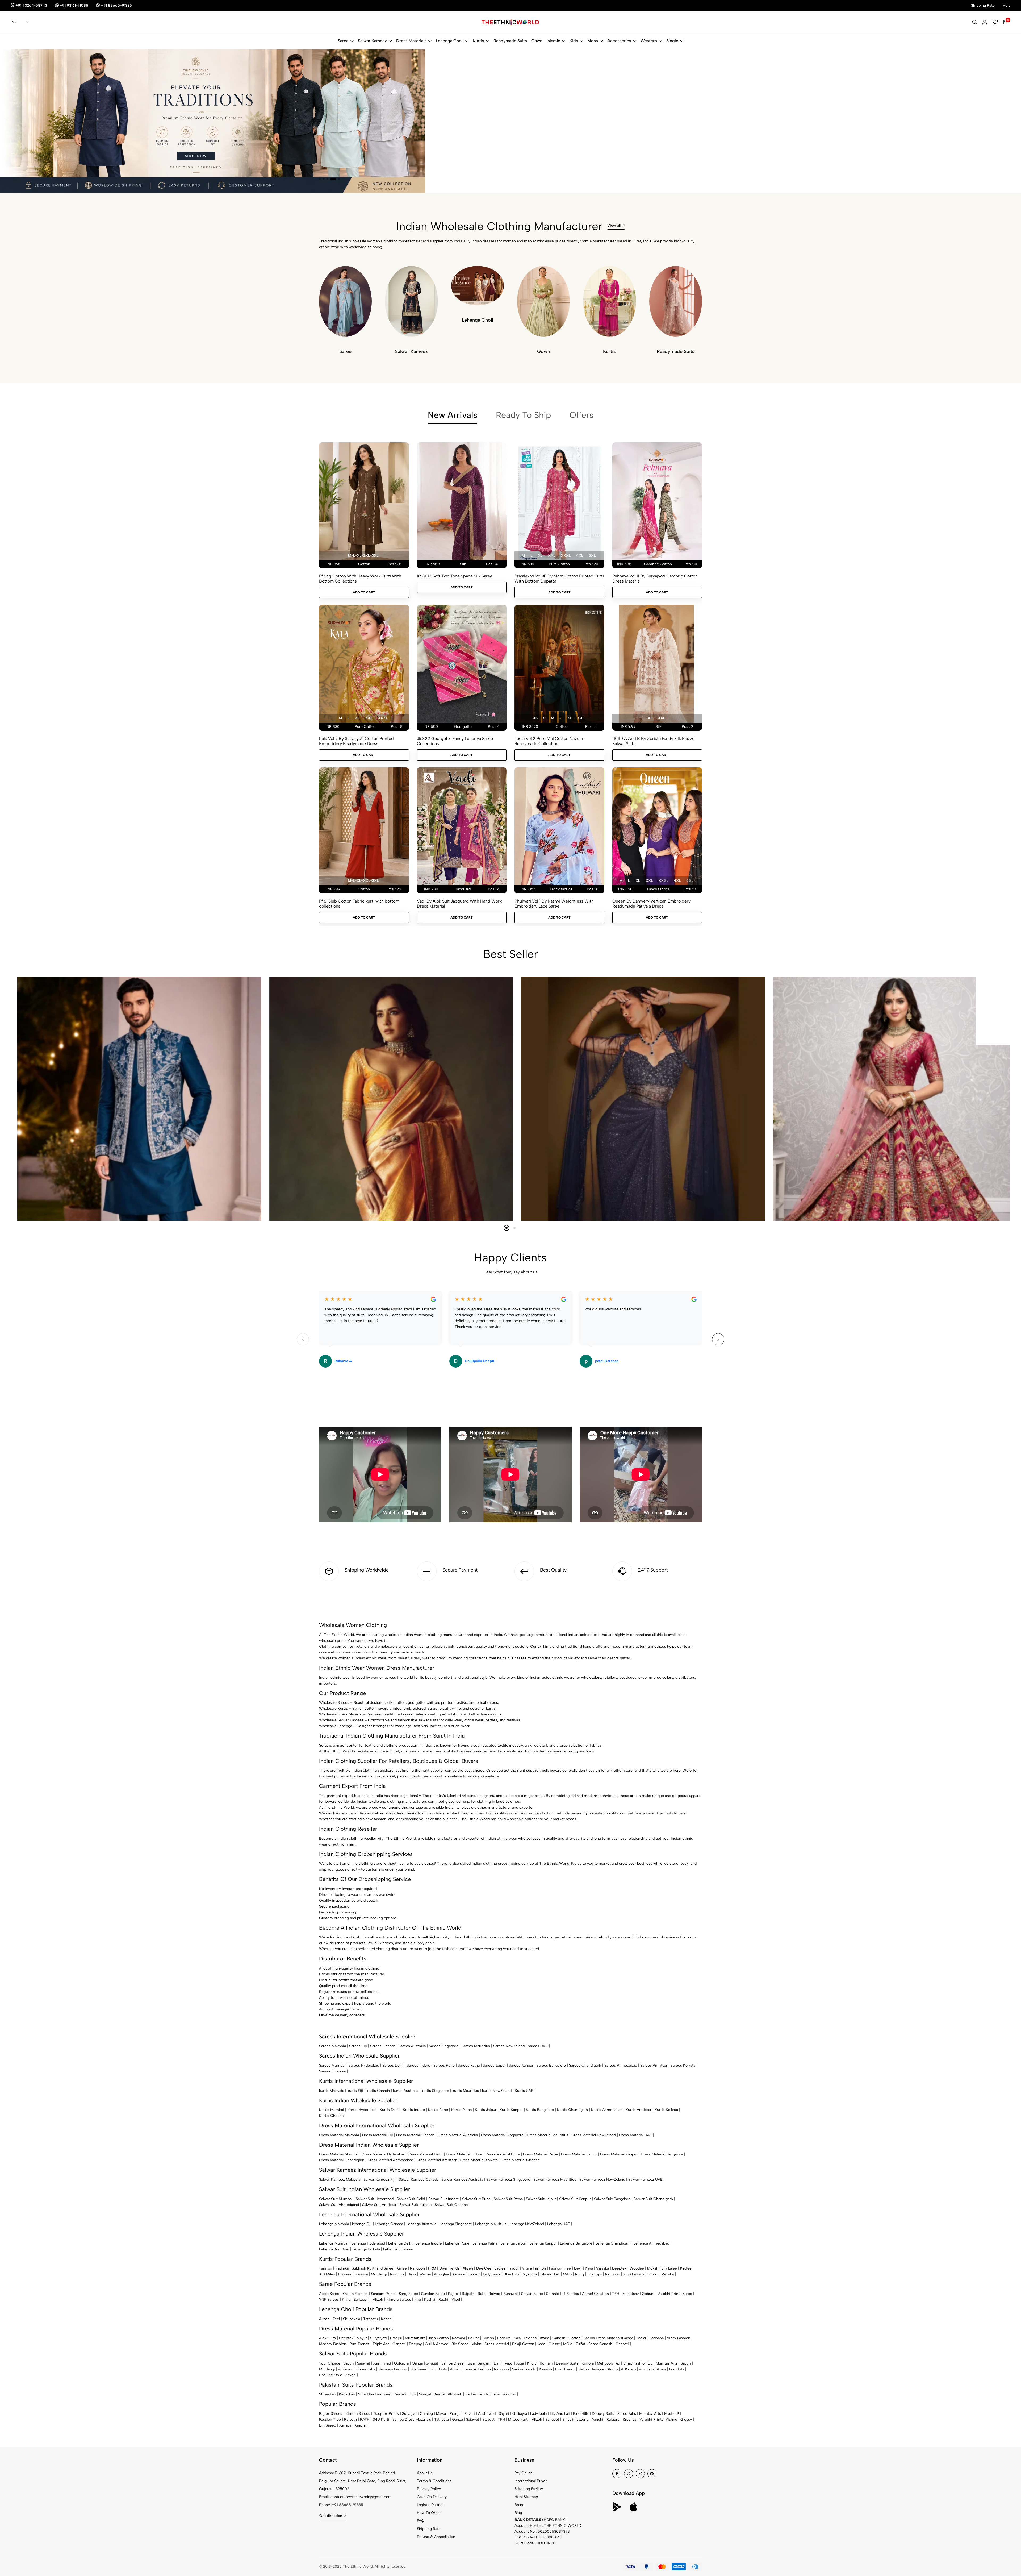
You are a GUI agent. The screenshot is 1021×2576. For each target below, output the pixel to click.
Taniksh (326, 2268)
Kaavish (545, 2369)
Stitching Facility (529, 2489)
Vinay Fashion (679, 2338)
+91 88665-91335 (348, 2505)
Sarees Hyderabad (364, 2065)
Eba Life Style (331, 2375)
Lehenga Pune (457, 2243)
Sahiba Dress (452, 2363)
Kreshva (629, 2419)
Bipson (488, 2338)
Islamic (553, 41)
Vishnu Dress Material (490, 2344)
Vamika (668, 2274)
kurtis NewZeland (497, 2091)
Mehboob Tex (608, 2363)
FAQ (420, 2521)
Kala (517, 2338)
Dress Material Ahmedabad (390, 2160)
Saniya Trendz (524, 2369)
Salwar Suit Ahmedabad (339, 2205)
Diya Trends (449, 2268)
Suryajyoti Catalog (417, 2414)
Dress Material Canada (415, 2135)
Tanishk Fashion (477, 2369)
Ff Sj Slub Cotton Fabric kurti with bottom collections (359, 904)
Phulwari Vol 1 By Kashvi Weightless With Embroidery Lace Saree (554, 904)
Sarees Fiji (358, 2046)
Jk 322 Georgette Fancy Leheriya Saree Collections (455, 741)
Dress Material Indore (464, 2154)
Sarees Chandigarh (585, 2065)
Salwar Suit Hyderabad (375, 2199)
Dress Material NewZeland (594, 2135)
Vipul (456, 2299)
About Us (425, 2473)
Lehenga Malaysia (334, 2224)
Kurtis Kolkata (666, 2110)
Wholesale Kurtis (333, 1708)
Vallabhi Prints (651, 2419)
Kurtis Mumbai (332, 2110)
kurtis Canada (378, 2091)
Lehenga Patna (485, 2243)
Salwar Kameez (372, 41)
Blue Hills (511, 2274)
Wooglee (442, 2274)
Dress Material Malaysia (339, 2135)
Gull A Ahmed (437, 2344)
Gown (537, 41)
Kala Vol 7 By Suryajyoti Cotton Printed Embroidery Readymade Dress (356, 741)
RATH (365, 2419)
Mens (593, 41)
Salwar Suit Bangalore (612, 2199)
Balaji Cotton (523, 2344)
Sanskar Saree (433, 2294)
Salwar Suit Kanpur (575, 2199)
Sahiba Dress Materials (603, 2338)
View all (614, 225)
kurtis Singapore (435, 2091)
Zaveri (351, 2375)
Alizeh (468, 2268)
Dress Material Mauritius (547, 2135)
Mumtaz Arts (667, 2363)
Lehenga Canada (389, 2224)
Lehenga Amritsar (334, 2249)
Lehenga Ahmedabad (651, 2243)
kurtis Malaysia (332, 2091)
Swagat (432, 2363)
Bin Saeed (460, 2344)
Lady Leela (492, 2274)
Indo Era (397, 2274)
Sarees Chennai (332, 2071)
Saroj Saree (408, 2294)
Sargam (484, 2363)
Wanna (425, 2274)
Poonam (345, 2274)
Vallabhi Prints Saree (675, 2294)
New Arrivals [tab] (453, 415)
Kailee (402, 2268)
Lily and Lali (550, 2274)
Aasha (440, 2394)
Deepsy (415, 2344)
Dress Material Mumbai (339, 2154)
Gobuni (648, 2294)
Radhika (342, 2268)
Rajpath (468, 2294)
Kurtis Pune (438, 2110)
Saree (343, 41)
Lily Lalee (669, 2268)
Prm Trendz (359, 2344)
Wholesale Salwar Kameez (341, 1720)
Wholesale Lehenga (336, 1726)
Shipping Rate (429, 2529)
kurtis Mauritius (466, 2091)
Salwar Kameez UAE (645, 2180)
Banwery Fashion (393, 2369)
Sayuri (349, 2363)
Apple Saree (329, 2294)
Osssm (474, 2274)
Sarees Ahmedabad (621, 2065)
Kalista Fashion (355, 2294)
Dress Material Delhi (426, 2154)
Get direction (331, 2516)
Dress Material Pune (503, 2154)
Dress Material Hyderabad (383, 2154)
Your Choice (330, 2363)
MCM (568, 2344)
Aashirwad (382, 2363)
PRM (432, 2268)
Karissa (362, 2274)
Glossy (554, 2344)
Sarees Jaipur (494, 2065)
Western (649, 41)
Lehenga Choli (450, 41)
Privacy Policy (429, 2489)
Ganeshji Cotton (566, 2338)
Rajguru (613, 2419)
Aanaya (345, 2425)
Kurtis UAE (524, 2091)
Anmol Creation (595, 2294)
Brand (519, 2505)
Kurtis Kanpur (511, 2110)
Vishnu (671, 2419)
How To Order (429, 2513)
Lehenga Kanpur (543, 2243)
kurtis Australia (406, 2091)
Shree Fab (327, 2394)
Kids (574, 41)
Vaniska (602, 2268)
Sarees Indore (419, 2065)
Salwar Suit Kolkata (416, 2205)
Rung (579, 2274)
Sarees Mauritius (476, 2046)
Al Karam (346, 2369)
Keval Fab (347, 2394)
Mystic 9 (530, 2274)
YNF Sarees (329, 2299)
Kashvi (430, 2299)
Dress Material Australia (458, 2135)
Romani (459, 2338)
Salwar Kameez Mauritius (555, 2180)
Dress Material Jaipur (579, 2154)
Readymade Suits (510, 41)
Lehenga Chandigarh (613, 2243)
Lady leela (538, 2414)
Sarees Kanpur (521, 2065)
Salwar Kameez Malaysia (340, 2180)
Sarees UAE (538, 2046)
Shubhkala (352, 2319)
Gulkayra (401, 2363)
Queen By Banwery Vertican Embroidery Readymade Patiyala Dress (651, 904)
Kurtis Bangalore (540, 2110)
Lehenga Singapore (456, 2224)
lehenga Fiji (362, 2224)
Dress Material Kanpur (619, 2154)
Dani (498, 2363)
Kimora (588, 2363)
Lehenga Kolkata (366, 2249)
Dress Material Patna (540, 2154)
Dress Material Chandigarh (342, 2160)
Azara (544, 2338)
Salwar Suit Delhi (411, 2199)
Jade (541, 2344)
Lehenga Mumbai (334, 2243)
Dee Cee (484, 2268)
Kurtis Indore (414, 2110)
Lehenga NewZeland (527, 2224)
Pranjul (396, 2338)
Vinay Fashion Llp (638, 2363)
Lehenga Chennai (398, 2249)
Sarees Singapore (444, 2046)
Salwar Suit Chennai (452, 2205)
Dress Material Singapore (502, 2135)
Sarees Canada (383, 2046)
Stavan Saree (532, 2294)
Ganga (628, 2338)
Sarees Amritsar (654, 2065)
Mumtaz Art (415, 2338)
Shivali (653, 2274)
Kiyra (346, 2299)
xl (540, 556)
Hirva (412, 2274)
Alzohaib (646, 2369)
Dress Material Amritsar (436, 2160)
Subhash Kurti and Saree (373, 2268)
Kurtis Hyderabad (362, 2110)
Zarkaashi (362, 2299)
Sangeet (552, 2419)
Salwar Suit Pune (476, 2199)
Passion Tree (560, 2268)
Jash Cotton (438, 2338)
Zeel (336, 2319)
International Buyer (531, 2481)
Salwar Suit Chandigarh (653, 2199)
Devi (578, 2268)
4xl (580, 556)
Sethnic (553, 2294)
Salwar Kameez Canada (419, 2180)
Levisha (530, 2338)
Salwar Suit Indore (444, 2199)
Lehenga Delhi (400, 2243)
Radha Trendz (477, 2394)
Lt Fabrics (571, 2294)
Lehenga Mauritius (491, 2224)
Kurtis (478, 41)
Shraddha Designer (374, 2394)
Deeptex (619, 2268)
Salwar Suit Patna (508, 2199)
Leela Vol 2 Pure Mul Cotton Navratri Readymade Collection (550, 741)
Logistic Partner (430, 2505)
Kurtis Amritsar (639, 2110)
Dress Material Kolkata (479, 2160)
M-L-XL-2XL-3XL (363, 556)
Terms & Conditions (434, 2481)
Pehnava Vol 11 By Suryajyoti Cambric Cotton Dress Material (655, 579)
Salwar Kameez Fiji (380, 2180)
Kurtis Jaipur (486, 2110)
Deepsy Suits (567, 2363)
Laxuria (582, 2419)
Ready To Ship (523, 415)
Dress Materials (411, 41)
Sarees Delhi (393, 2065)
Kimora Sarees (399, 2299)
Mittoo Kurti (518, 2419)
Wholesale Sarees (334, 1703)
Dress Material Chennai (521, 2160)
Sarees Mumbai (332, 2065)
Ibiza (471, 2363)
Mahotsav (631, 2294)
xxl (552, 556)
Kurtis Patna (461, 2110)
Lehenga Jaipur (513, 2243)
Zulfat (580, 2344)
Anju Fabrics (634, 2274)
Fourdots (677, 2369)
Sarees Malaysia (332, 2046)
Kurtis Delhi (390, 2110)
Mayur (362, 2338)
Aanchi (597, 2419)
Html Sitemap (526, 2497)
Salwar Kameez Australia (462, 2180)
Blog (518, 2513)
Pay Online (524, 2473)
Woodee (637, 2268)
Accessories (619, 41)
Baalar (641, 2338)
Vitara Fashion (534, 2268)
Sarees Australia (412, 2046)
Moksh (653, 2268)
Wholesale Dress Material (341, 1714)
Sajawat (364, 2363)
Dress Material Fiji (378, 2135)
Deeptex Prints (386, 2414)
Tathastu (371, 2319)
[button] (322, 179)
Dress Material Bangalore (662, 2154)
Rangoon (417, 2268)
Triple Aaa (381, 2344)
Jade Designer (504, 2394)
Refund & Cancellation (436, 2537)
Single (672, 41)
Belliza (474, 2338)
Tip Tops (595, 2274)
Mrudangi (379, 2274)
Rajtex (453, 2294)
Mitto (567, 2274)
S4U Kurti (381, 2419)
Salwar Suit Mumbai (336, 2199)
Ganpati (399, 2344)
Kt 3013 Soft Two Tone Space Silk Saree (455, 576)
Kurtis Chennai (332, 2116)
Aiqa (520, 2363)
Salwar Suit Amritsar (379, 2205)
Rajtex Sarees (331, 2414)
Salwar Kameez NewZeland (602, 2180)
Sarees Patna (469, 2065)
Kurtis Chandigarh (572, 2110)
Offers (581, 415)
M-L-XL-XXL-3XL (363, 881)
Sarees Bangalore (551, 2065)
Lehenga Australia (421, 2224)
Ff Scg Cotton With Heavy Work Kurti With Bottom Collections (360, 579)
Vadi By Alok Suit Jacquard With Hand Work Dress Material (459, 904)
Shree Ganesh (600, 2344)
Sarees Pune (444, 2065)
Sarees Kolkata (683, 2065)
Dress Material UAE (635, 2135)
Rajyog (494, 2294)
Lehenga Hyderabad (368, 2243)
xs (535, 718)
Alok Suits (327, 2338)
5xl (592, 556)
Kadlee (686, 2268)
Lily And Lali (560, 2414)
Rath (482, 2294)
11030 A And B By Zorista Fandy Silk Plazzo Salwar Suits (653, 741)
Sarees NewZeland (509, 2046)
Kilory (532, 2363)
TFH (616, 2294)
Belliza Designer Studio (598, 2369)
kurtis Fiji (355, 2091)
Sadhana (657, 2338)
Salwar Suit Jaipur (541, 2199)
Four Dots (439, 2369)
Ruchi (443, 2299)
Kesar (386, 2319)
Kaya (589, 2268)
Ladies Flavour (507, 2268)
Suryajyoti (378, 2338)
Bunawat (511, 2294)
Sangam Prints (383, 2294)
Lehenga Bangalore (576, 2243)
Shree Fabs (366, 2369)
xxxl (566, 556)
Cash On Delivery (432, 2497)
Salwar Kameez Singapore (508, 2180)
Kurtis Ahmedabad (607, 2110)
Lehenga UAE (559, 2224)
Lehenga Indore (429, 2243)
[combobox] (20, 22)
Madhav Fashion (333, 2344)
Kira (418, 2299)
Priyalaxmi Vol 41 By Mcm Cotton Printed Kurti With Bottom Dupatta (559, 579)
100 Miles (327, 2274)
